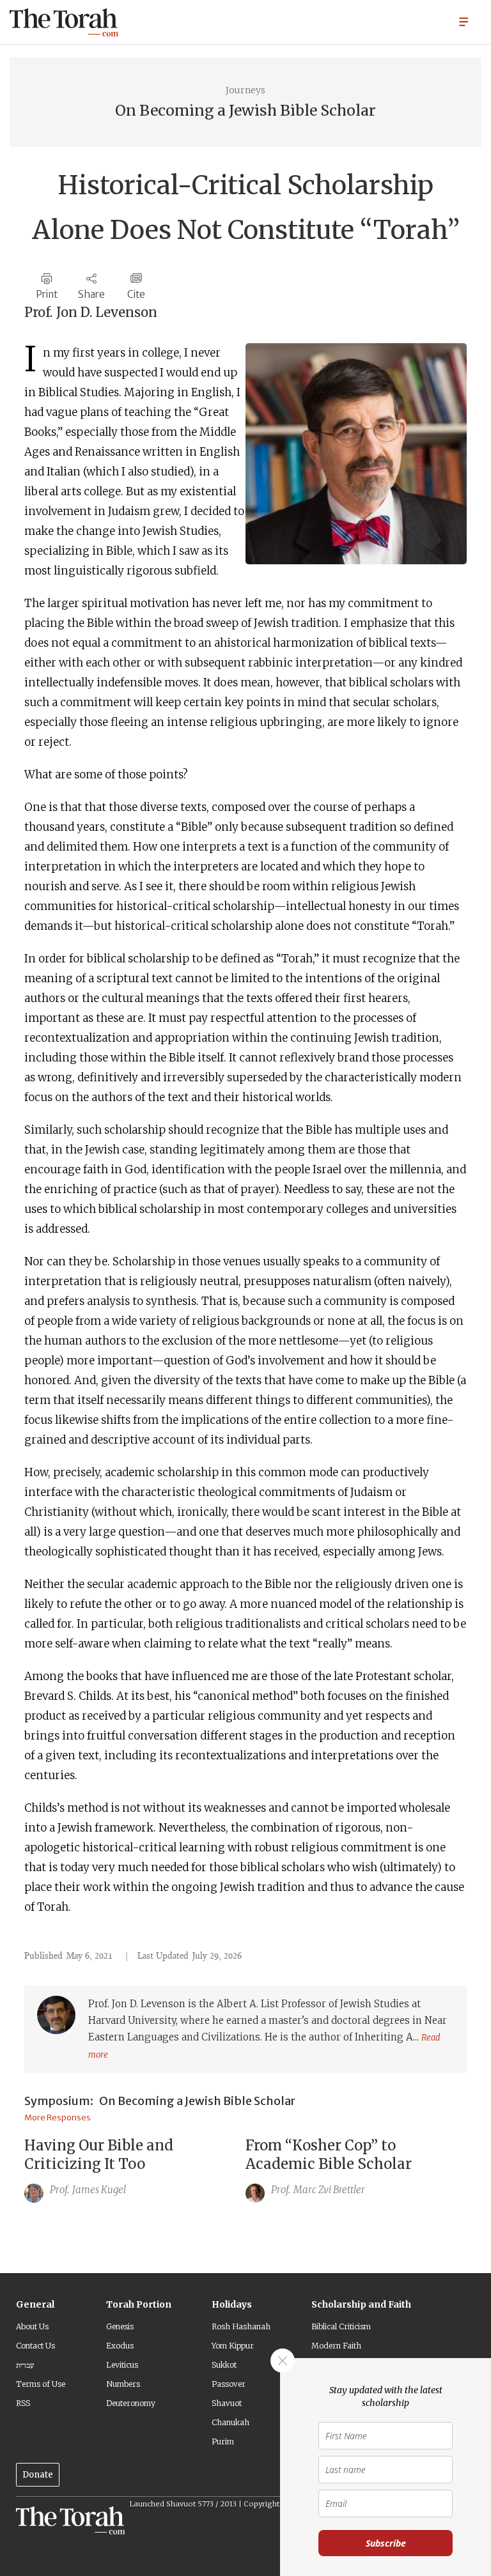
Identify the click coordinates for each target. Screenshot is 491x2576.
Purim (223, 2441)
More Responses (58, 2117)
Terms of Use (41, 2384)
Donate (38, 2475)
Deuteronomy (131, 2403)
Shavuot (227, 2403)
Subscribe (386, 2543)
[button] (464, 21)
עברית (25, 2365)
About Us (32, 2326)
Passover (229, 2384)
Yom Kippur (233, 2346)
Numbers (123, 2384)
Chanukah (230, 2422)
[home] (64, 22)
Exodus (120, 2346)
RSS (23, 2403)
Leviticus (122, 2365)
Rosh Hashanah (241, 2326)
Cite (136, 294)
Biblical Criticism (341, 2326)
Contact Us (35, 2346)
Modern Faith (336, 2346)
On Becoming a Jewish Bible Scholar (197, 2101)
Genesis (120, 2326)
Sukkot (224, 2365)
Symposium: (59, 2101)
